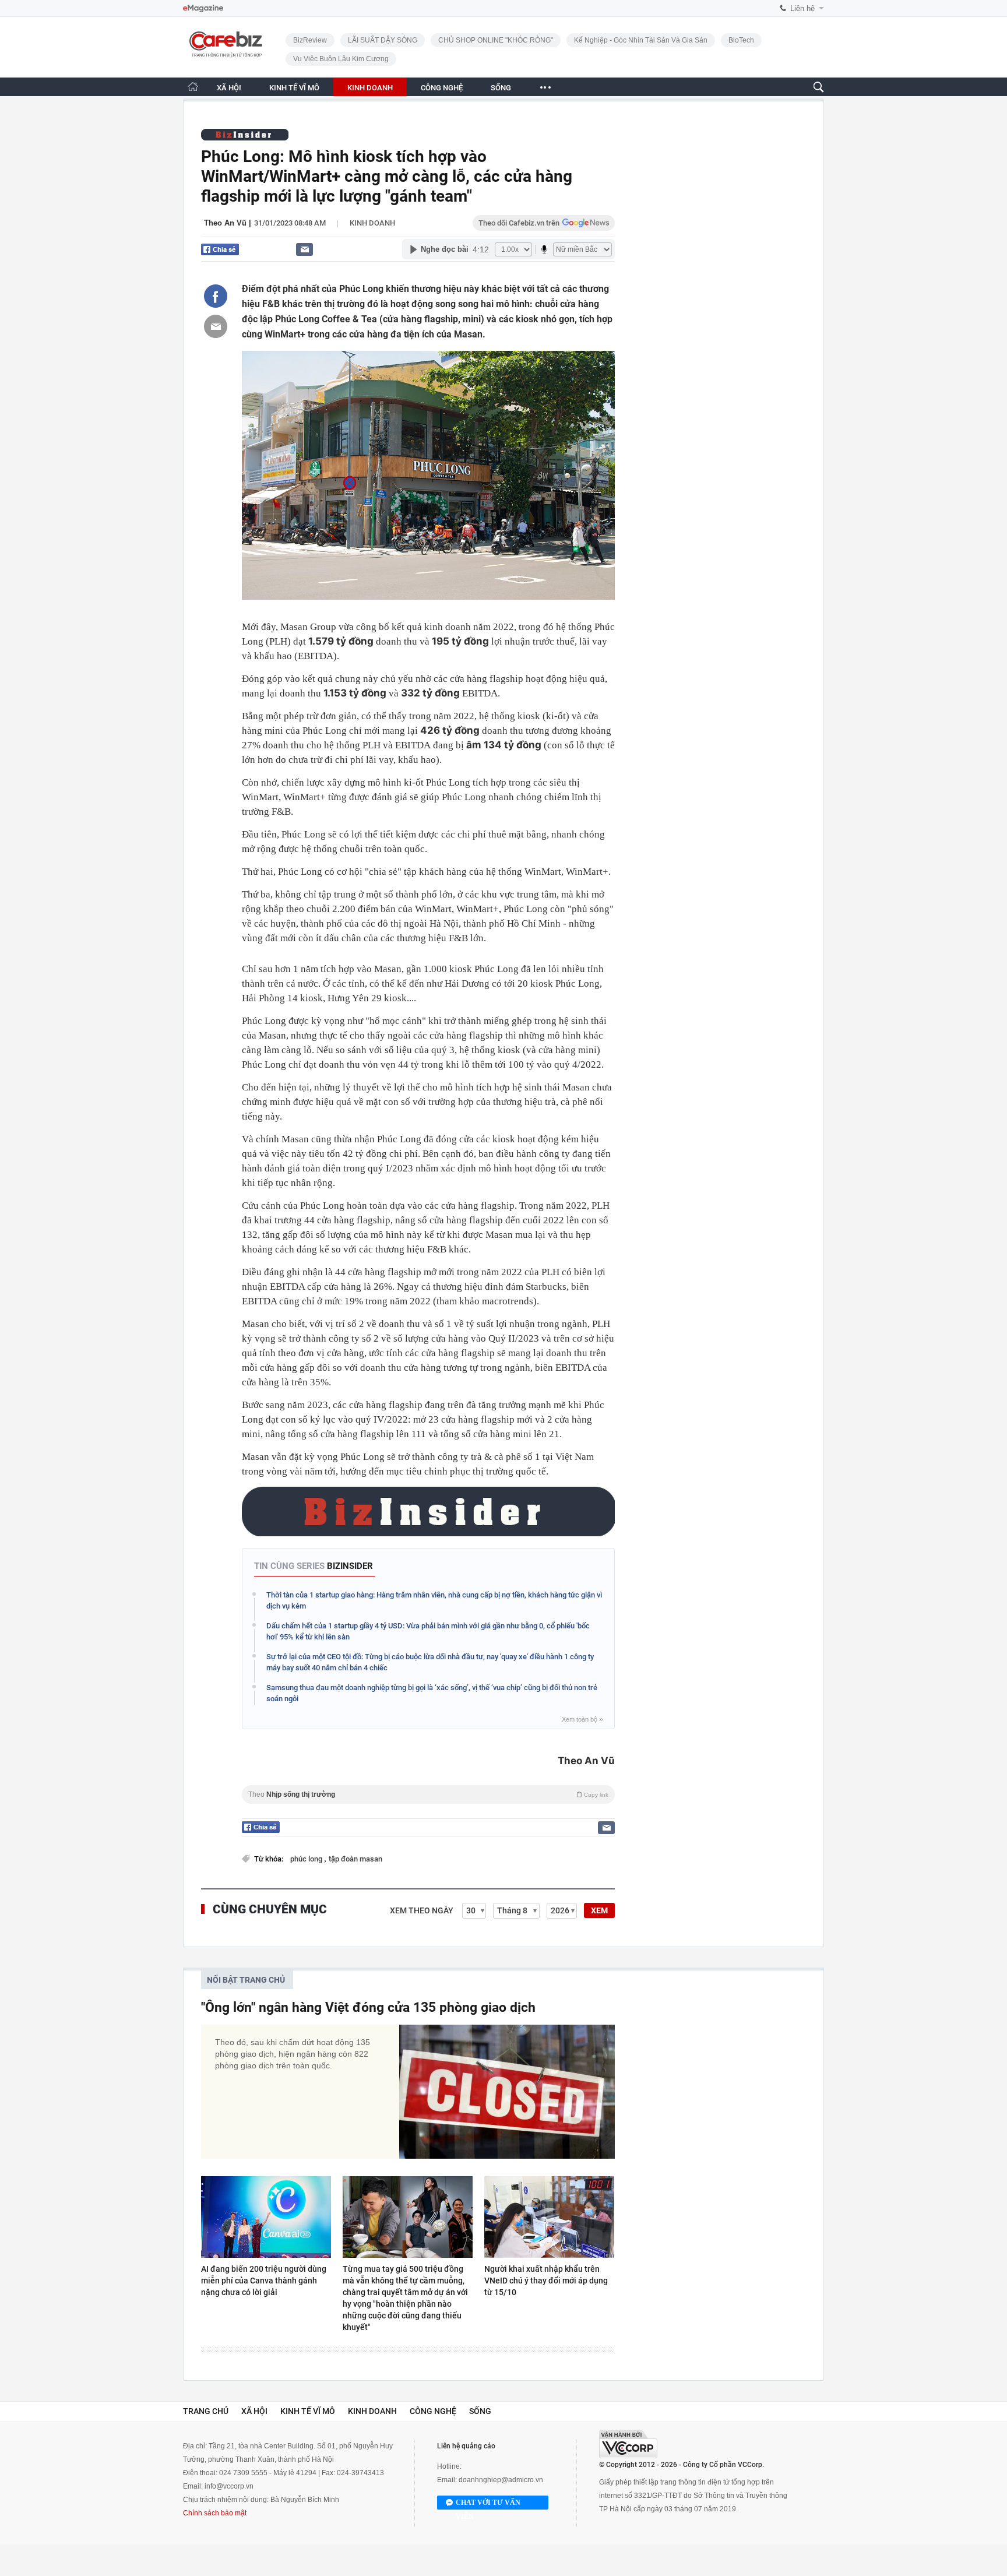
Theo (428, 1794)
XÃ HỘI (229, 88)
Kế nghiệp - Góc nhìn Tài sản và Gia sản (641, 40)
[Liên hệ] (304, 249)
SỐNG (501, 88)
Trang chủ (206, 2411)
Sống (480, 2411)
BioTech (741, 40)
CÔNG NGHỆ (442, 88)
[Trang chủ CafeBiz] (193, 87)
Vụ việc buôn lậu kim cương (341, 59)
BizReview (310, 40)
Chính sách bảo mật (215, 2513)
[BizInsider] (245, 134)
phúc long (307, 1859)
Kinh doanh (372, 223)
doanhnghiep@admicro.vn (501, 2480)
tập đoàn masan (355, 1859)
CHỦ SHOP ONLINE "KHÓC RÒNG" (496, 40)
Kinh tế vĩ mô (308, 2411)
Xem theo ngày (422, 1910)
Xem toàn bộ (582, 1719)
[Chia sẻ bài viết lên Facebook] (216, 296)
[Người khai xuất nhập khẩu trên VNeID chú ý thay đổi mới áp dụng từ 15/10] (549, 2217)
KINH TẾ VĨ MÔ (294, 88)
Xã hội (254, 2411)
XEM (599, 1910)
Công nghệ (433, 2411)
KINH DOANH (370, 88)
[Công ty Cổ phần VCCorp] (628, 2444)
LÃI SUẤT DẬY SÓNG (383, 40)
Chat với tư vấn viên (488, 2504)
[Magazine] (203, 8)
